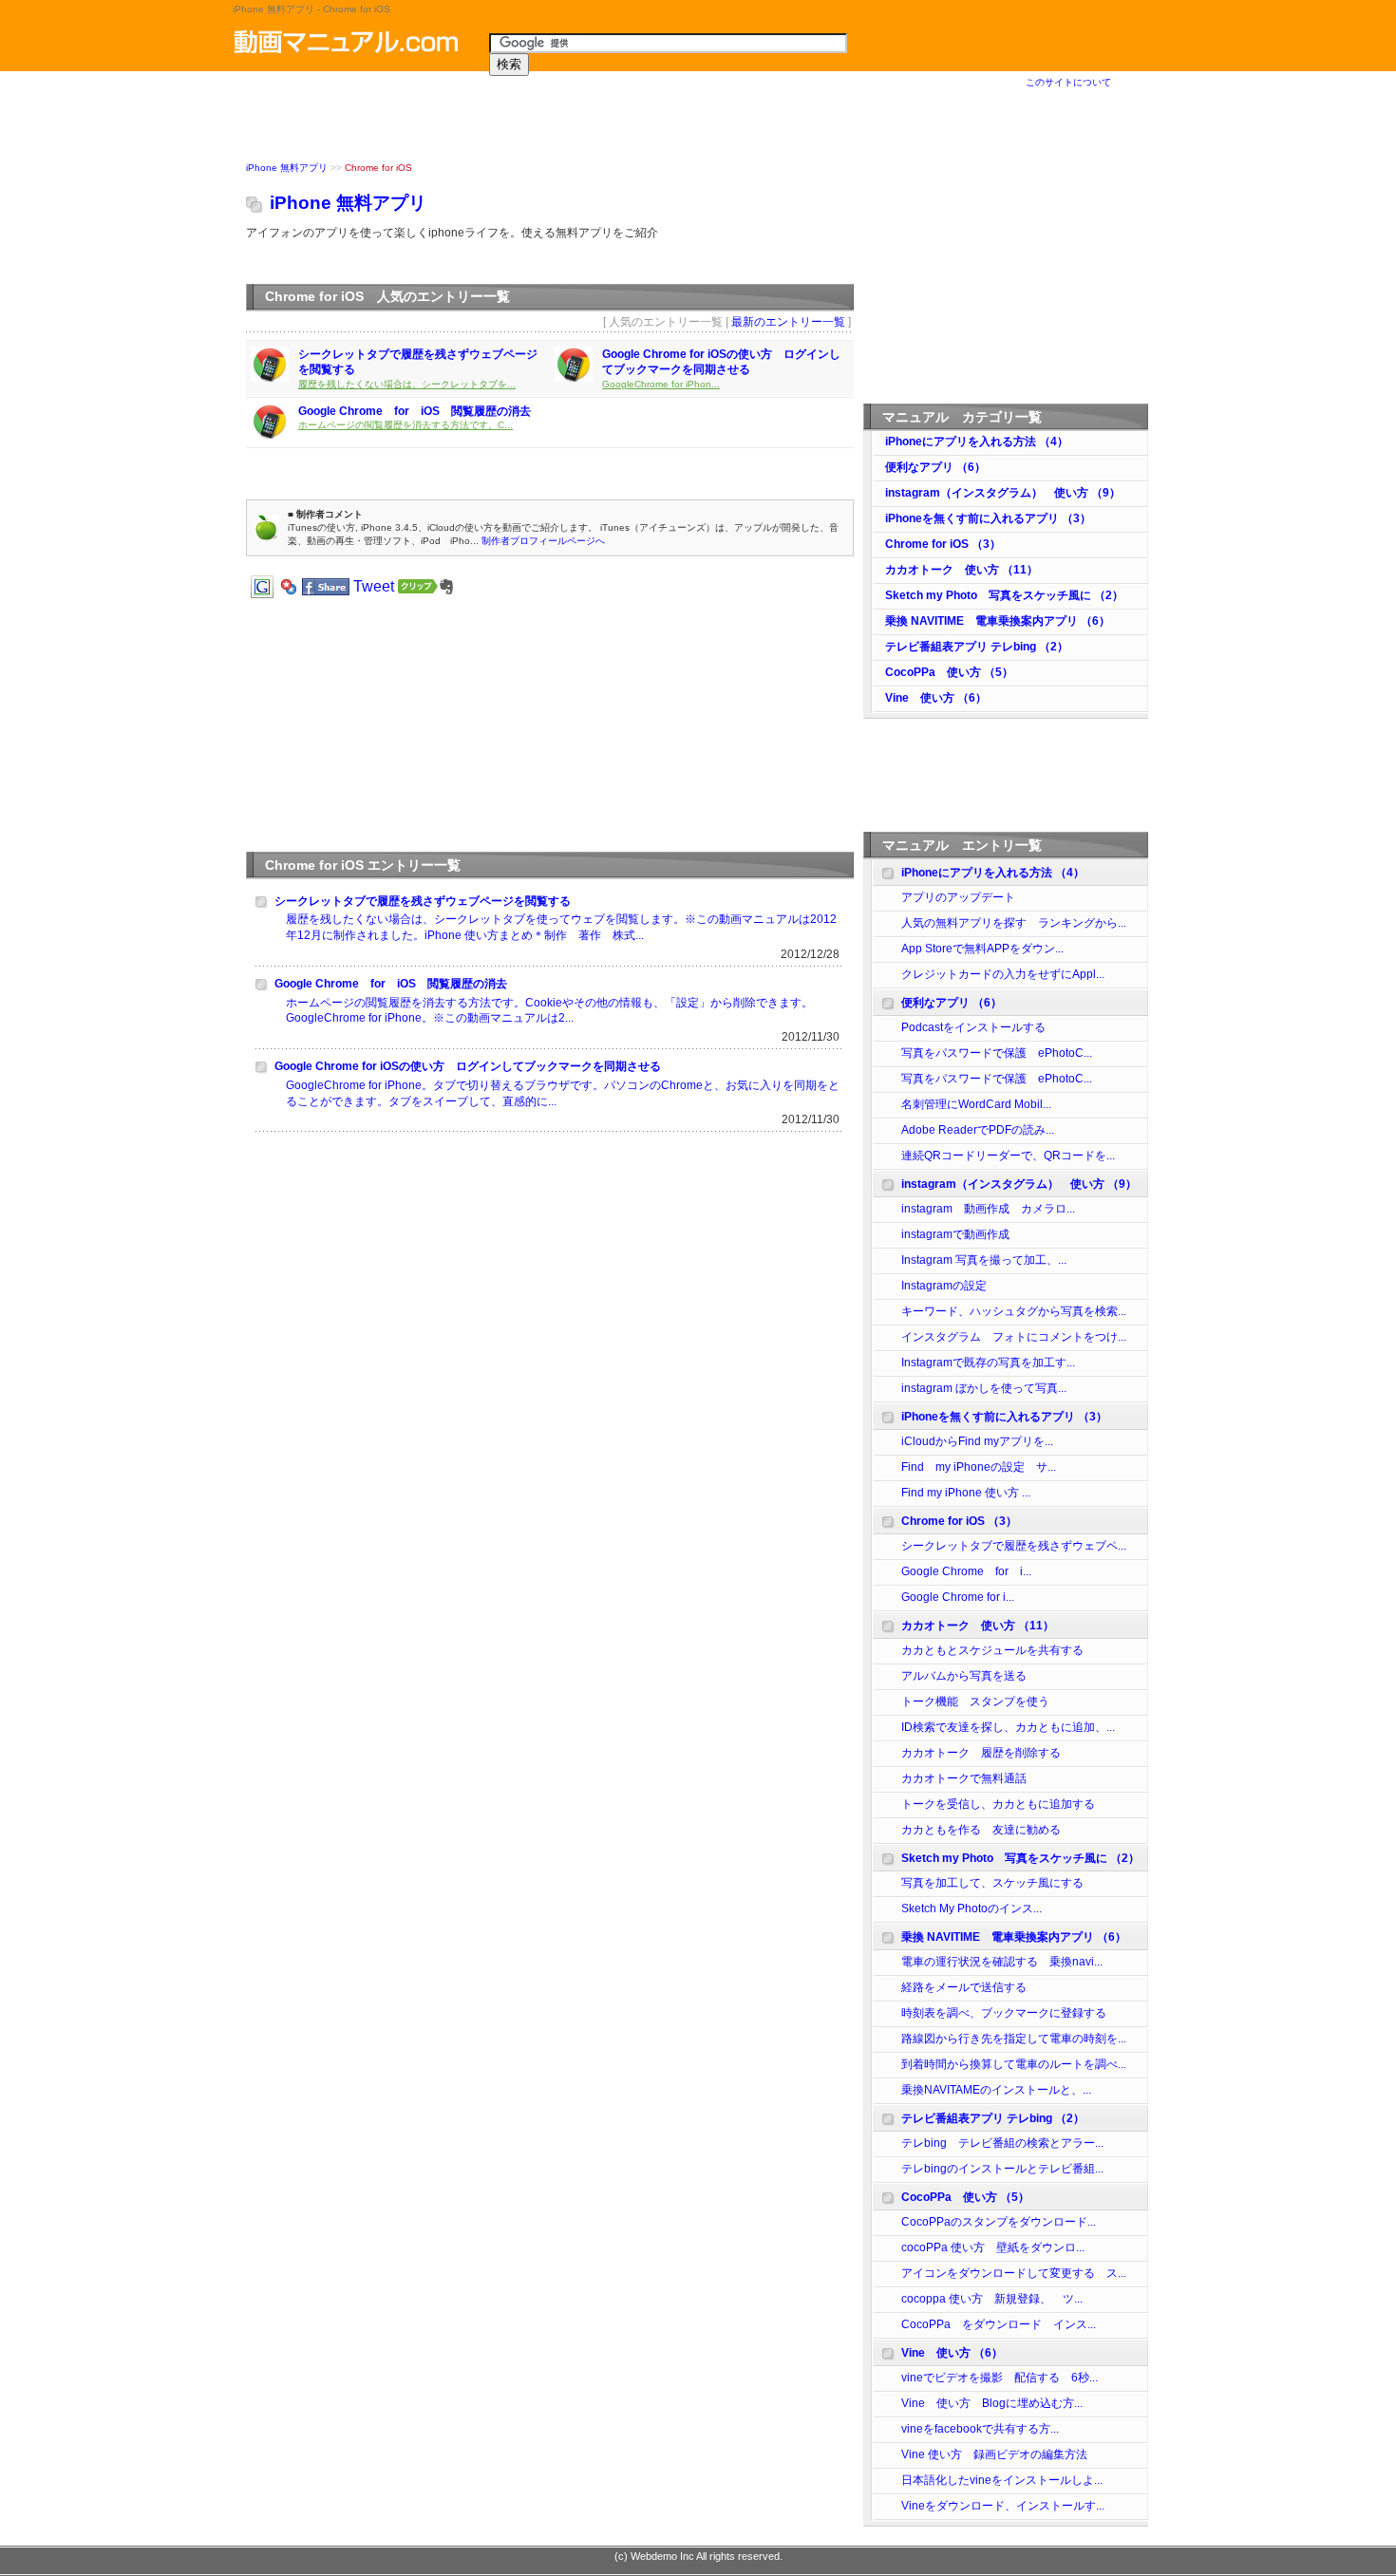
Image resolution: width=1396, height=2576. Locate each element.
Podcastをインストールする (973, 1027)
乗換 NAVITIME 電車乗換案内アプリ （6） (998, 621)
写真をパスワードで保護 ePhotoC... (997, 1053)
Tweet (374, 586)
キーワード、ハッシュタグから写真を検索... (1014, 1311)
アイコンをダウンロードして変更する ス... (1014, 2273)
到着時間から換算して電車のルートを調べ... (1014, 2064)
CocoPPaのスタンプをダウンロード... (999, 2222)
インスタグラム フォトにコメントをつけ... (1014, 1337)
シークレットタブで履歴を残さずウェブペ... (1014, 1546)
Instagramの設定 (944, 1286)
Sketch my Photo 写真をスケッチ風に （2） (1004, 595)
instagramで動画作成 (961, 1234)
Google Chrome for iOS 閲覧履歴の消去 (415, 411)
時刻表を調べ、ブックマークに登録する (1004, 2013)
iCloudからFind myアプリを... (977, 1441)
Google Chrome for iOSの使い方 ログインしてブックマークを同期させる (468, 1066)
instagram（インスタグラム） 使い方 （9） (1003, 493)
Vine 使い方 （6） (936, 698)
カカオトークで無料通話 (964, 1778)
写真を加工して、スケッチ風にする (992, 1883)
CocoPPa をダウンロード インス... (999, 2324)
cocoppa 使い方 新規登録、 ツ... (992, 2299)
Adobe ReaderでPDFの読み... (978, 1130)
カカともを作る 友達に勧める (981, 1830)
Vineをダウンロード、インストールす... (1003, 2506)
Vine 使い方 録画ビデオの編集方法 (994, 2454)
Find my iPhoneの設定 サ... (979, 1467)
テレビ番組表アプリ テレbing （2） (977, 647)
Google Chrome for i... (966, 1571)
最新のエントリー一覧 (788, 322)
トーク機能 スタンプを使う (975, 1702)
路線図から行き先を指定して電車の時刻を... (1014, 2039)
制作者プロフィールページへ (543, 541)
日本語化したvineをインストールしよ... (1002, 2480)
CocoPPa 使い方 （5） (949, 672)
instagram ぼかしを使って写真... (984, 1388)
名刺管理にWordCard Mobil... (976, 1104)
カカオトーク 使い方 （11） (962, 570)
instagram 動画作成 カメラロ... (988, 1209)
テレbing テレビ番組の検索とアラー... (1002, 2143)
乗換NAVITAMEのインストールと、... (996, 2090)
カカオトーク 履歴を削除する (981, 1753)
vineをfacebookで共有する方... (980, 2429)
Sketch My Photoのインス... (972, 1908)
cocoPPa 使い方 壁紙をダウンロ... (993, 2247)
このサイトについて (1068, 82)
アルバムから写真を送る (964, 1676)
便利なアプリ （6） (935, 467)
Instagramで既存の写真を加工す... (988, 1363)
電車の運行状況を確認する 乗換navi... (1002, 1962)
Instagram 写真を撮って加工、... (984, 1260)
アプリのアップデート (958, 897)
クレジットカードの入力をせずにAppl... (1003, 974)
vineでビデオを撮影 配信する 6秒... (1000, 2378)
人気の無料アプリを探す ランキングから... (1014, 923)
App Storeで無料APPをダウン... (982, 949)
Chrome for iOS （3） (943, 544)
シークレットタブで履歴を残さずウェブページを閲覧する (423, 901)
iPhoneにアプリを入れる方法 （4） (977, 442)
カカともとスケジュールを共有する (992, 1650)
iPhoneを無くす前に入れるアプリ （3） (988, 518)
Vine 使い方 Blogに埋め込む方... (992, 2403)
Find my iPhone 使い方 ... (966, 1493)
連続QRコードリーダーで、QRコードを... (1008, 1156)
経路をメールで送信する (964, 1987)
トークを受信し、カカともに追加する (998, 1804)
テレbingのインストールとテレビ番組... (1002, 2169)
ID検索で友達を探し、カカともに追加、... (1008, 1727)
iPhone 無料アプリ (287, 168)
